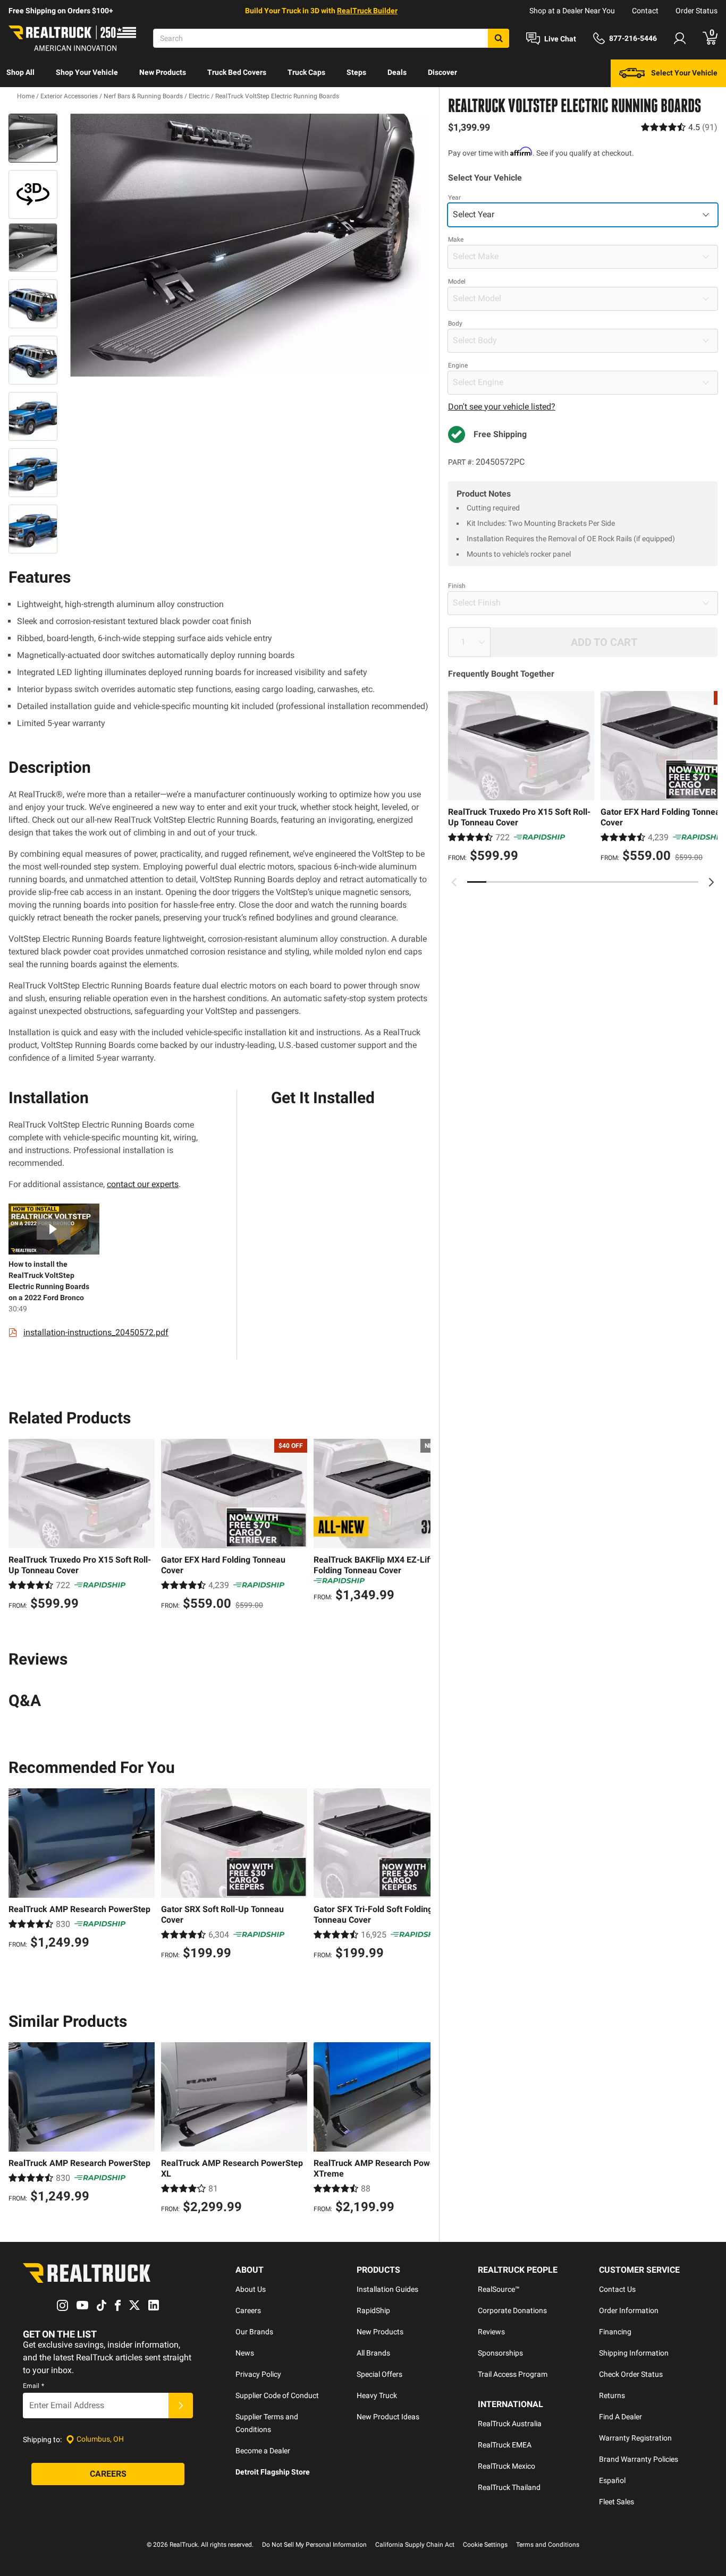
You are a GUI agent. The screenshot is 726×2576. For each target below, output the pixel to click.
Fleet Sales (617, 2502)
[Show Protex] (33, 194)
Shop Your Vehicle (87, 72)
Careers (248, 2310)
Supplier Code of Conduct (277, 2395)
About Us (251, 2289)
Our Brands (254, 2332)
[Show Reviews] (679, 127)
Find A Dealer (621, 2417)
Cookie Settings (485, 2545)
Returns (612, 2395)
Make (456, 240)
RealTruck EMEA (505, 2445)
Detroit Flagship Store (273, 2472)
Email (33, 2386)
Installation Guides (387, 2289)
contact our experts (143, 1184)
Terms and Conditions (548, 2545)
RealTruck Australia (510, 2424)
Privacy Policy (258, 2374)
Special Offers (379, 2374)
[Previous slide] (454, 882)
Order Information (629, 2310)
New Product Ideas (388, 2417)
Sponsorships (500, 2353)
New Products (163, 72)
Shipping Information (634, 2353)
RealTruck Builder (367, 11)
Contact (645, 11)
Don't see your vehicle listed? (502, 407)
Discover (442, 72)
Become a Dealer (263, 2451)
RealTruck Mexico (506, 2466)
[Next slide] (711, 882)
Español (612, 2480)
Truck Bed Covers (237, 72)
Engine (458, 365)
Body (455, 323)
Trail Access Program (513, 2374)
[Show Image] (33, 138)
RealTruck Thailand (509, 2487)
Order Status (697, 11)
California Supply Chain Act (415, 2545)
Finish (457, 586)
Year (454, 198)
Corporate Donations (512, 2310)
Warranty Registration (635, 2438)
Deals (397, 72)
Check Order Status (631, 2374)
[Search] (499, 38)
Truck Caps (306, 72)
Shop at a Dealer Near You (572, 11)
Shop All (20, 72)
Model (457, 282)
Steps (356, 72)
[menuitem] (20, 73)
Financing (615, 2332)
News (245, 2353)
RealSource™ (499, 2289)
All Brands (373, 2353)
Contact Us (617, 2289)
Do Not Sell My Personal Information (314, 2545)
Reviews (491, 2332)
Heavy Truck (377, 2395)
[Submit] (181, 2406)
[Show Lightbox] (246, 245)
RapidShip (373, 2310)
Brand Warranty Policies (639, 2459)
